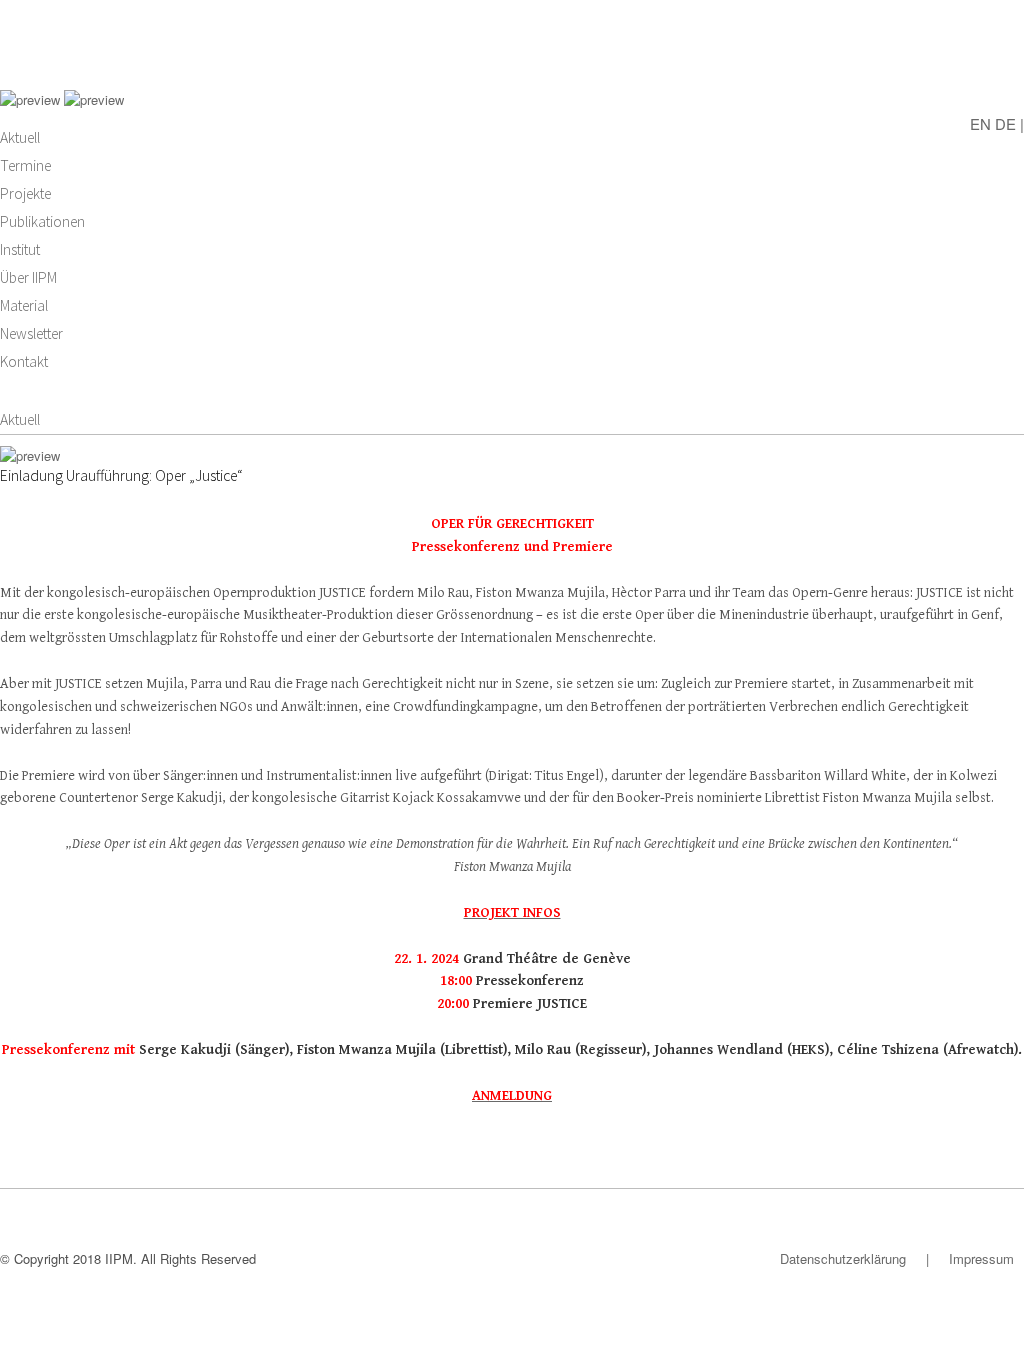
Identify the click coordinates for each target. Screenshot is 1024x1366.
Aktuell (20, 137)
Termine (25, 165)
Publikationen (42, 221)
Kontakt (24, 361)
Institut (20, 249)
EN (980, 122)
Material (24, 305)
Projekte (25, 193)
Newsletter (31, 333)
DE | (1009, 122)
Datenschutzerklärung (843, 1258)
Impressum (981, 1258)
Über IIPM (28, 277)
